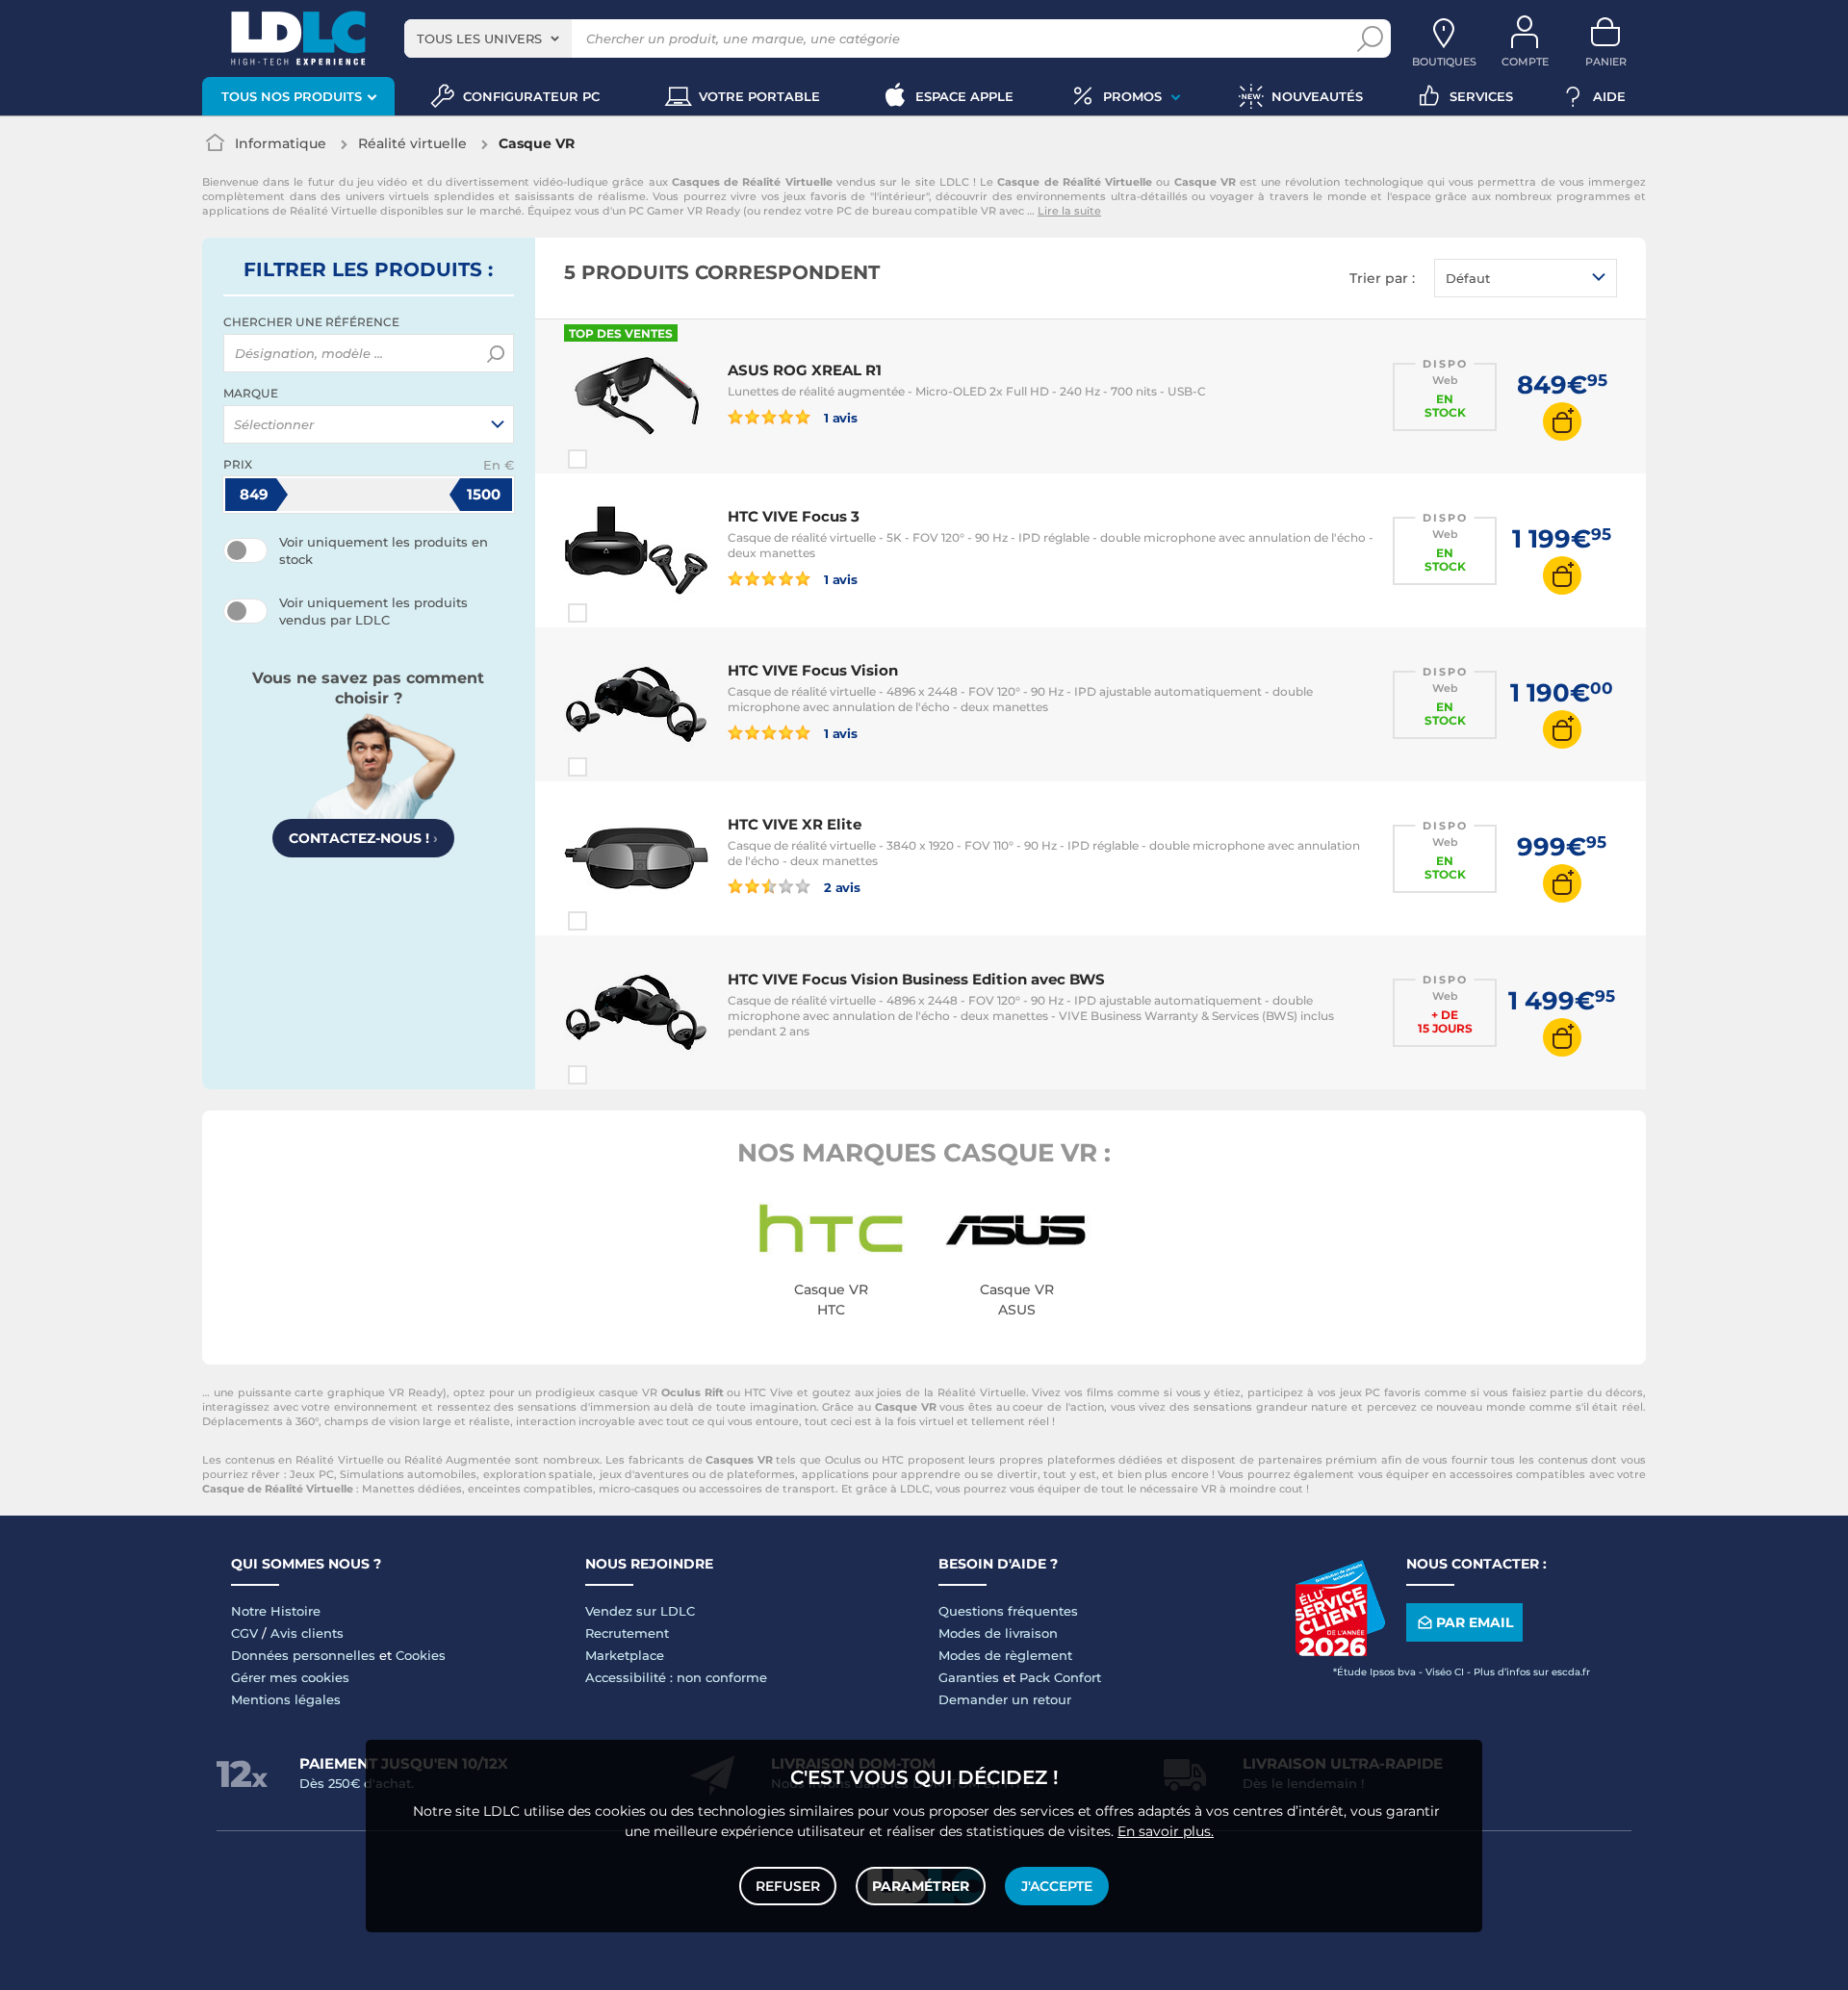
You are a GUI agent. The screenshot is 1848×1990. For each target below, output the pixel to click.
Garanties (969, 1677)
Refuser (788, 1886)
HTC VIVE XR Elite (795, 824)
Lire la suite (1069, 211)
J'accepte (1057, 1886)
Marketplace (625, 1655)
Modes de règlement (1005, 1655)
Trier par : (1382, 278)
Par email (1475, 1622)
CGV (244, 1633)
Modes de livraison (998, 1633)
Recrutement (627, 1633)
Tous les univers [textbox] (479, 38)
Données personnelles (303, 1655)
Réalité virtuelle (412, 143)
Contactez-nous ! (363, 838)
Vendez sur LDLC (640, 1611)
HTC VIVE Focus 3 (794, 516)
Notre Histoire (276, 1611)
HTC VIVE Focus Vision (813, 670)
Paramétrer (921, 1886)
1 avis (839, 417)
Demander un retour (1005, 1699)
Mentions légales (286, 1699)
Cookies (421, 1655)
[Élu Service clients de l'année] (1340, 1651)
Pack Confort (1060, 1677)
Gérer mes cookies (290, 1677)
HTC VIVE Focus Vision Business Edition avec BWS (916, 979)
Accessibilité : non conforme (676, 1677)
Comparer (612, 459)
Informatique (281, 143)
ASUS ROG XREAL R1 (805, 370)
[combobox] (488, 38)
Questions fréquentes (1008, 1611)
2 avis (841, 887)
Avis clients (307, 1633)
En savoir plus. (1166, 1831)
